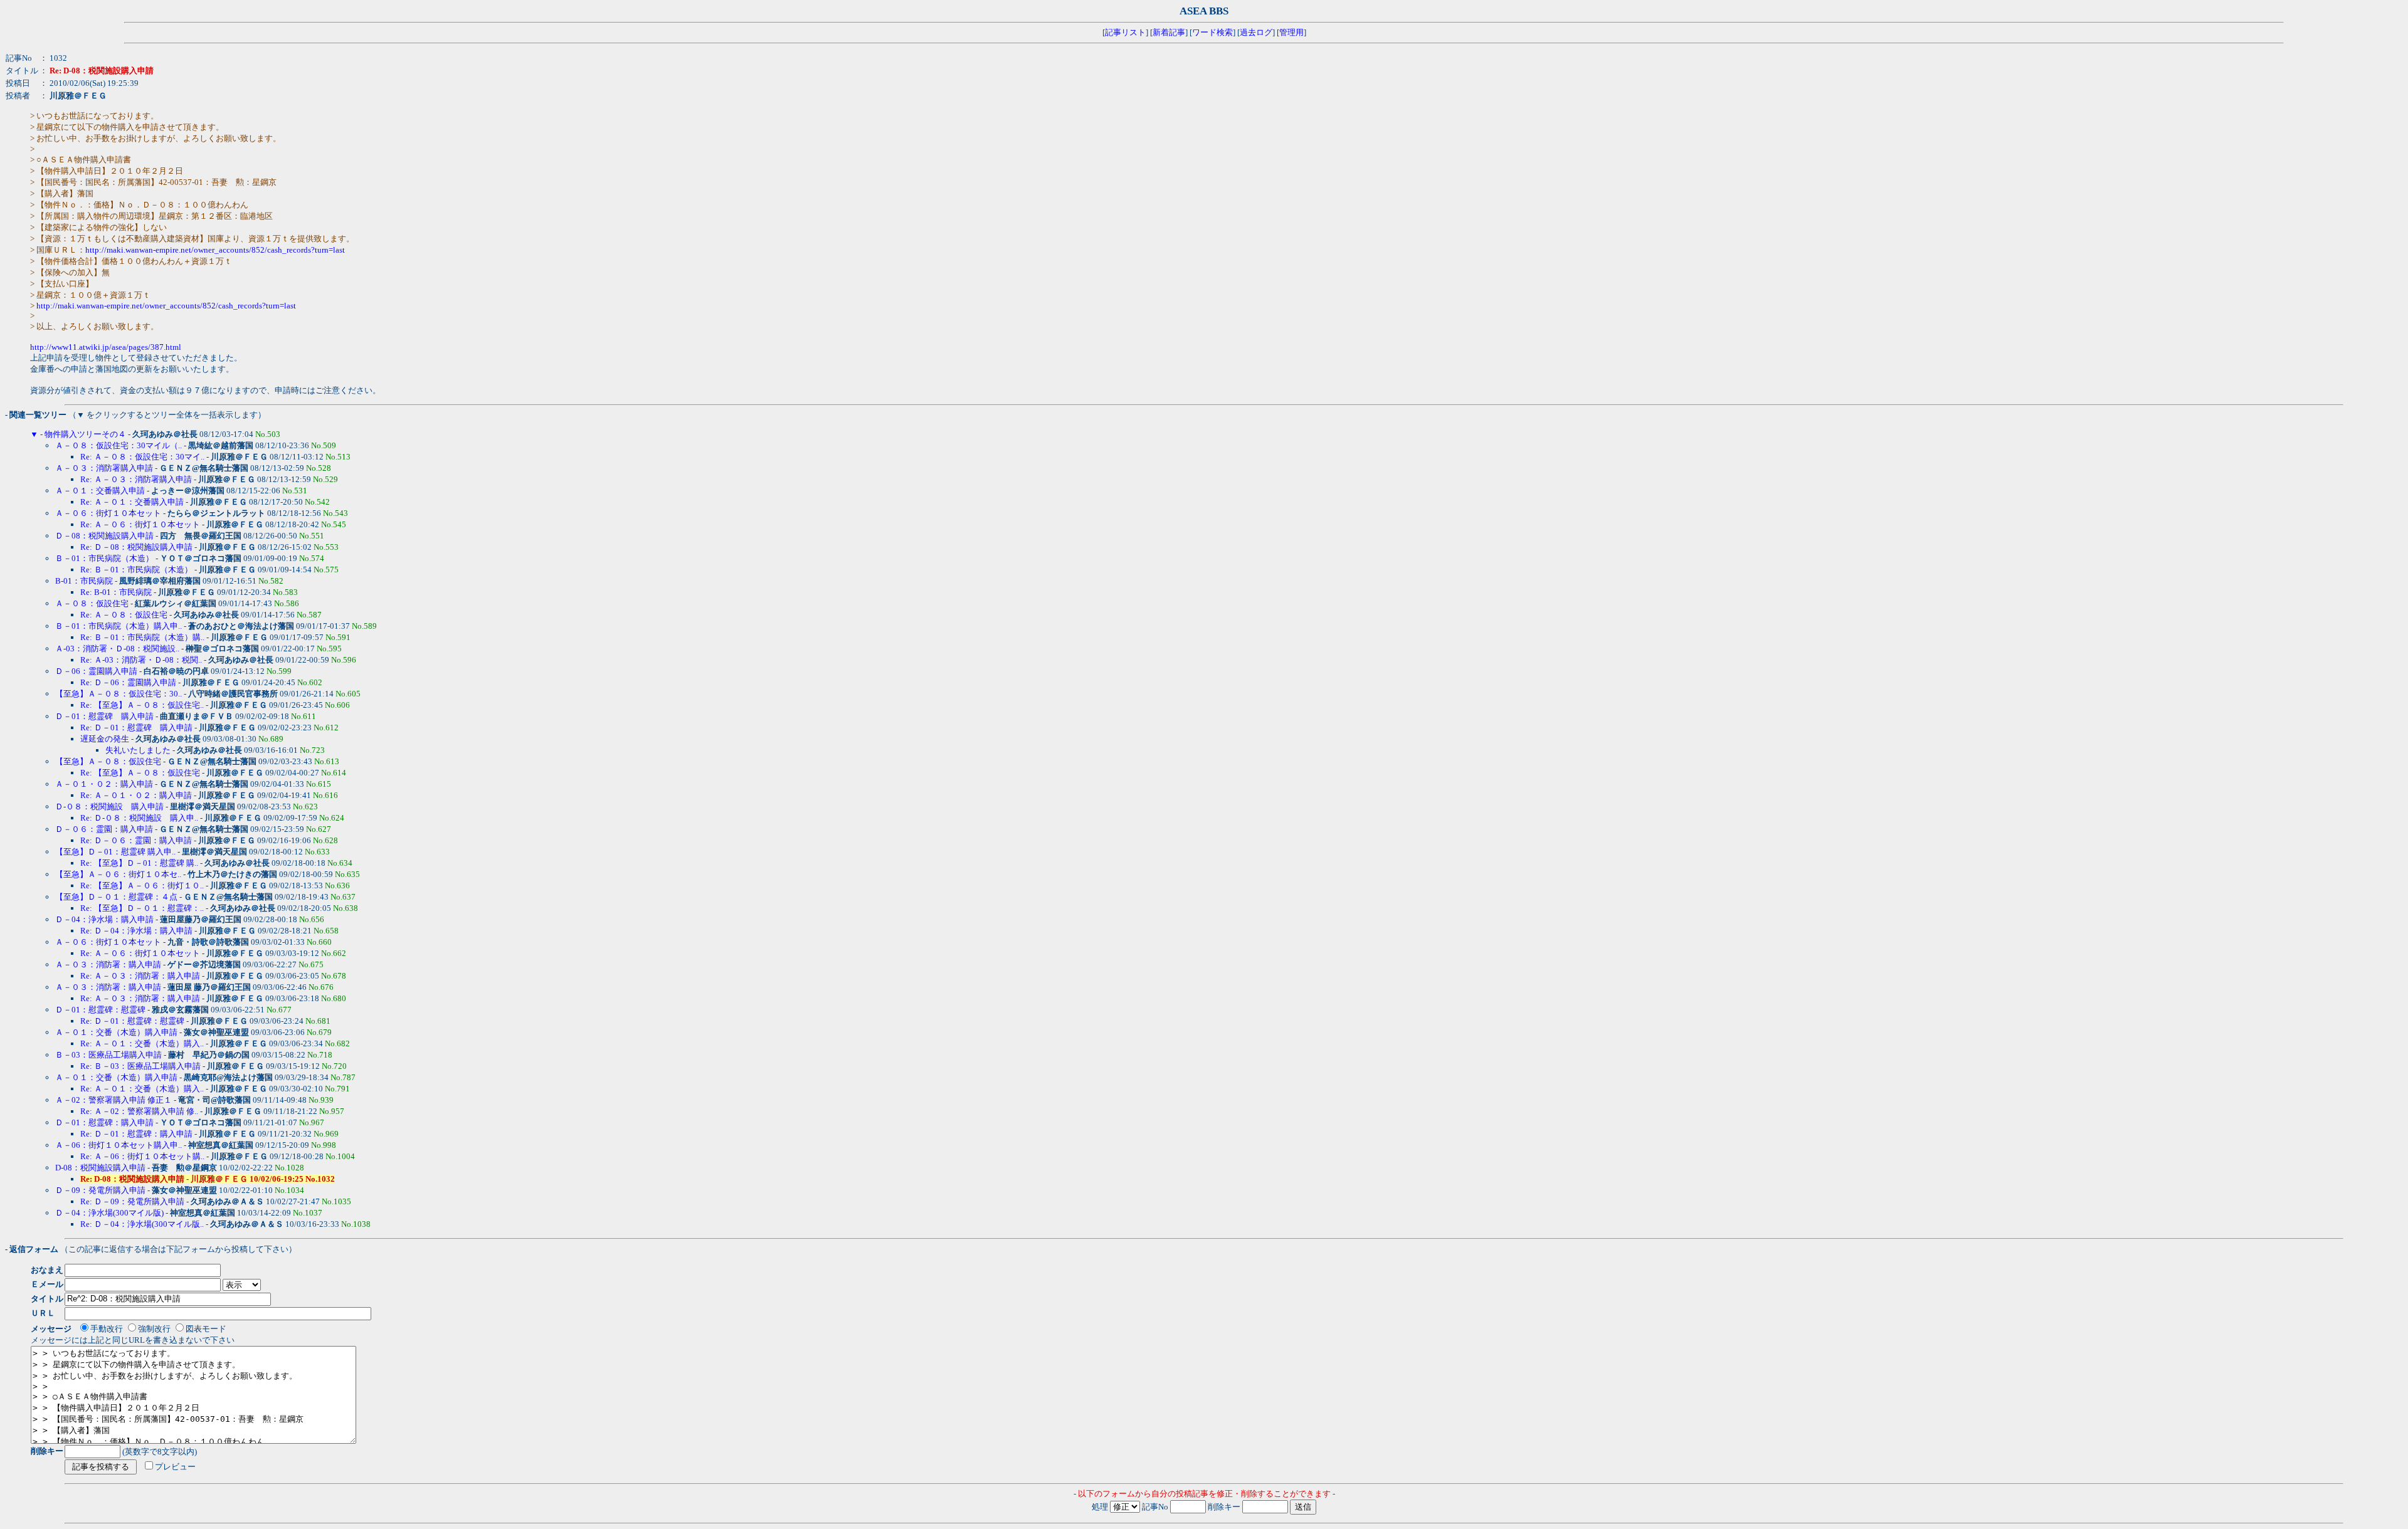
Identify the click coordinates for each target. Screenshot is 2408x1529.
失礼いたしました (138, 750)
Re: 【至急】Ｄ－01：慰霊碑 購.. (139, 863)
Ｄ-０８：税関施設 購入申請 (109, 807)
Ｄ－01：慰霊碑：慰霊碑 (100, 1010)
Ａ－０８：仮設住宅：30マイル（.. (119, 445)
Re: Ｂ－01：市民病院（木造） (136, 570)
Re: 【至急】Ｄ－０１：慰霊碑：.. (142, 908)
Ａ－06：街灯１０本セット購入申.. (119, 1145)
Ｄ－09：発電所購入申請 (100, 1190)
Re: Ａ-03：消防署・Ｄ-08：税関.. (141, 660)
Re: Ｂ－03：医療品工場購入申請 (140, 1066)
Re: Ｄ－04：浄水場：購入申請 (137, 931)
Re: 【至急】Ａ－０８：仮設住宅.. (142, 705)
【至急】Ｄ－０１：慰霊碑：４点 (116, 897)
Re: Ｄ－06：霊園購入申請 (128, 682)
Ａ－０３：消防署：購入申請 (108, 964)
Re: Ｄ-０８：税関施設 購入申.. (139, 818)
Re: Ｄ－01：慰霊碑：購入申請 (136, 1134)
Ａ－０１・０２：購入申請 (104, 784)
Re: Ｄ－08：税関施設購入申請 (136, 547)
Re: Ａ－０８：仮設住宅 (124, 615)
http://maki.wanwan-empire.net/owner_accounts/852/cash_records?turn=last (215, 250)
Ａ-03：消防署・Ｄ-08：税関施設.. (117, 649)
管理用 (1291, 32)
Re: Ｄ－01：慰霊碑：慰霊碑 (132, 1021)
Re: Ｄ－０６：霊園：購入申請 (136, 840)
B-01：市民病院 (84, 581)
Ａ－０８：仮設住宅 (92, 603)
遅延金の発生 (105, 739)
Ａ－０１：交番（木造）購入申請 (116, 1032)
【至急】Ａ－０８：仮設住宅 (108, 761)
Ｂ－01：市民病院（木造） (104, 558)
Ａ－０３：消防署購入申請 (104, 468)
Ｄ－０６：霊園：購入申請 (104, 829)
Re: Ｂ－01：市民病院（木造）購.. (142, 637)
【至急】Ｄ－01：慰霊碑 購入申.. (115, 852)
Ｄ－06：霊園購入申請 (96, 671)
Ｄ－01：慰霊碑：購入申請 (104, 1122)
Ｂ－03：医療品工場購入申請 (108, 1055)
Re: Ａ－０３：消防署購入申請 (136, 479)
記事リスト (1125, 32)
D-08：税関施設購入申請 (100, 1168)
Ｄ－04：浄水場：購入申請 (105, 919)
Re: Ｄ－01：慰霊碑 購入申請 (136, 728)
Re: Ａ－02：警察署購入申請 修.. (139, 1111)
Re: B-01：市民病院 (116, 592)
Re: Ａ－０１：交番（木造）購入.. (142, 1043)
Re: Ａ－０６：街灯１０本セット (140, 524)
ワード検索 (1212, 32)
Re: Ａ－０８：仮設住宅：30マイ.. (142, 457)
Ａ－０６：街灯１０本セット (108, 513)
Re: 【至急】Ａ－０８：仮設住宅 (140, 773)
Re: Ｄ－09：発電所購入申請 (132, 1201)
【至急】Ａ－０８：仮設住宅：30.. (119, 694)
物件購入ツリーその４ (85, 434)
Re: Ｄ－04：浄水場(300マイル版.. (142, 1224)
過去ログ (1256, 32)
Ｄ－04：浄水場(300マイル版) (109, 1213)
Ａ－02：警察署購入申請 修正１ (114, 1100)
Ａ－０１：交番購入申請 (100, 491)
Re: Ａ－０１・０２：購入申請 (136, 795)
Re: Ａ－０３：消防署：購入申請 (140, 976)
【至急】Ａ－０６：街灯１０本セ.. (118, 874)
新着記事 (1169, 32)
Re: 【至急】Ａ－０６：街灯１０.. (142, 885)
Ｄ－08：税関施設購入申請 (104, 536)
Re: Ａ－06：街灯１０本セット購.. (142, 1156)
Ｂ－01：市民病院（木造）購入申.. (119, 626)
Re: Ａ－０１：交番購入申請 (132, 502)
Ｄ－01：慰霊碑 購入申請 (104, 716)
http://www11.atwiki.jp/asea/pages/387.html (106, 347)
